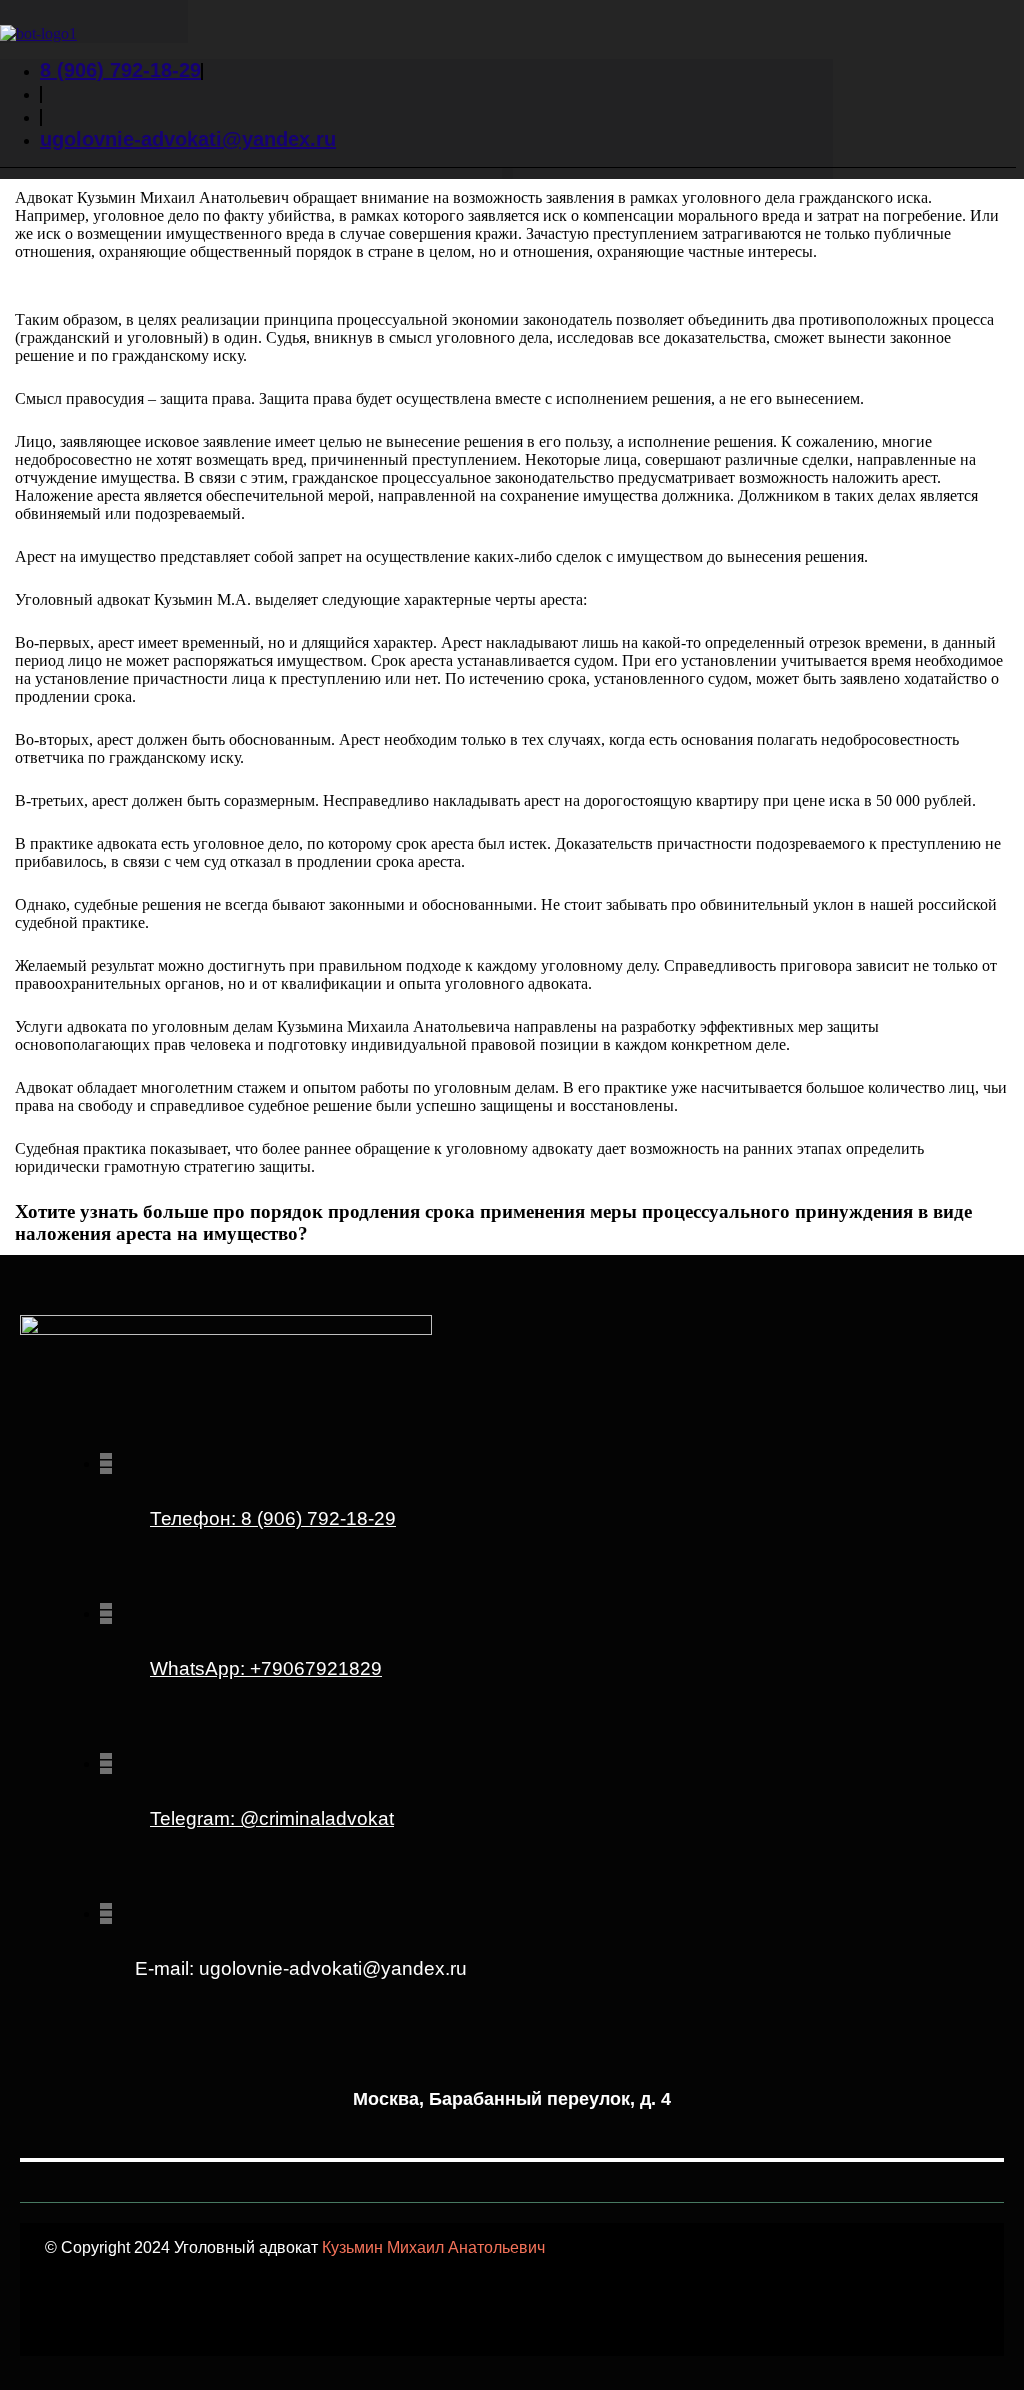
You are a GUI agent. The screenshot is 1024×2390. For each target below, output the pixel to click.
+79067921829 (266, 1668)
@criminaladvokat (272, 1818)
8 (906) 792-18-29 (273, 1518)
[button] (507, 173)
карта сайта (430, 2321)
